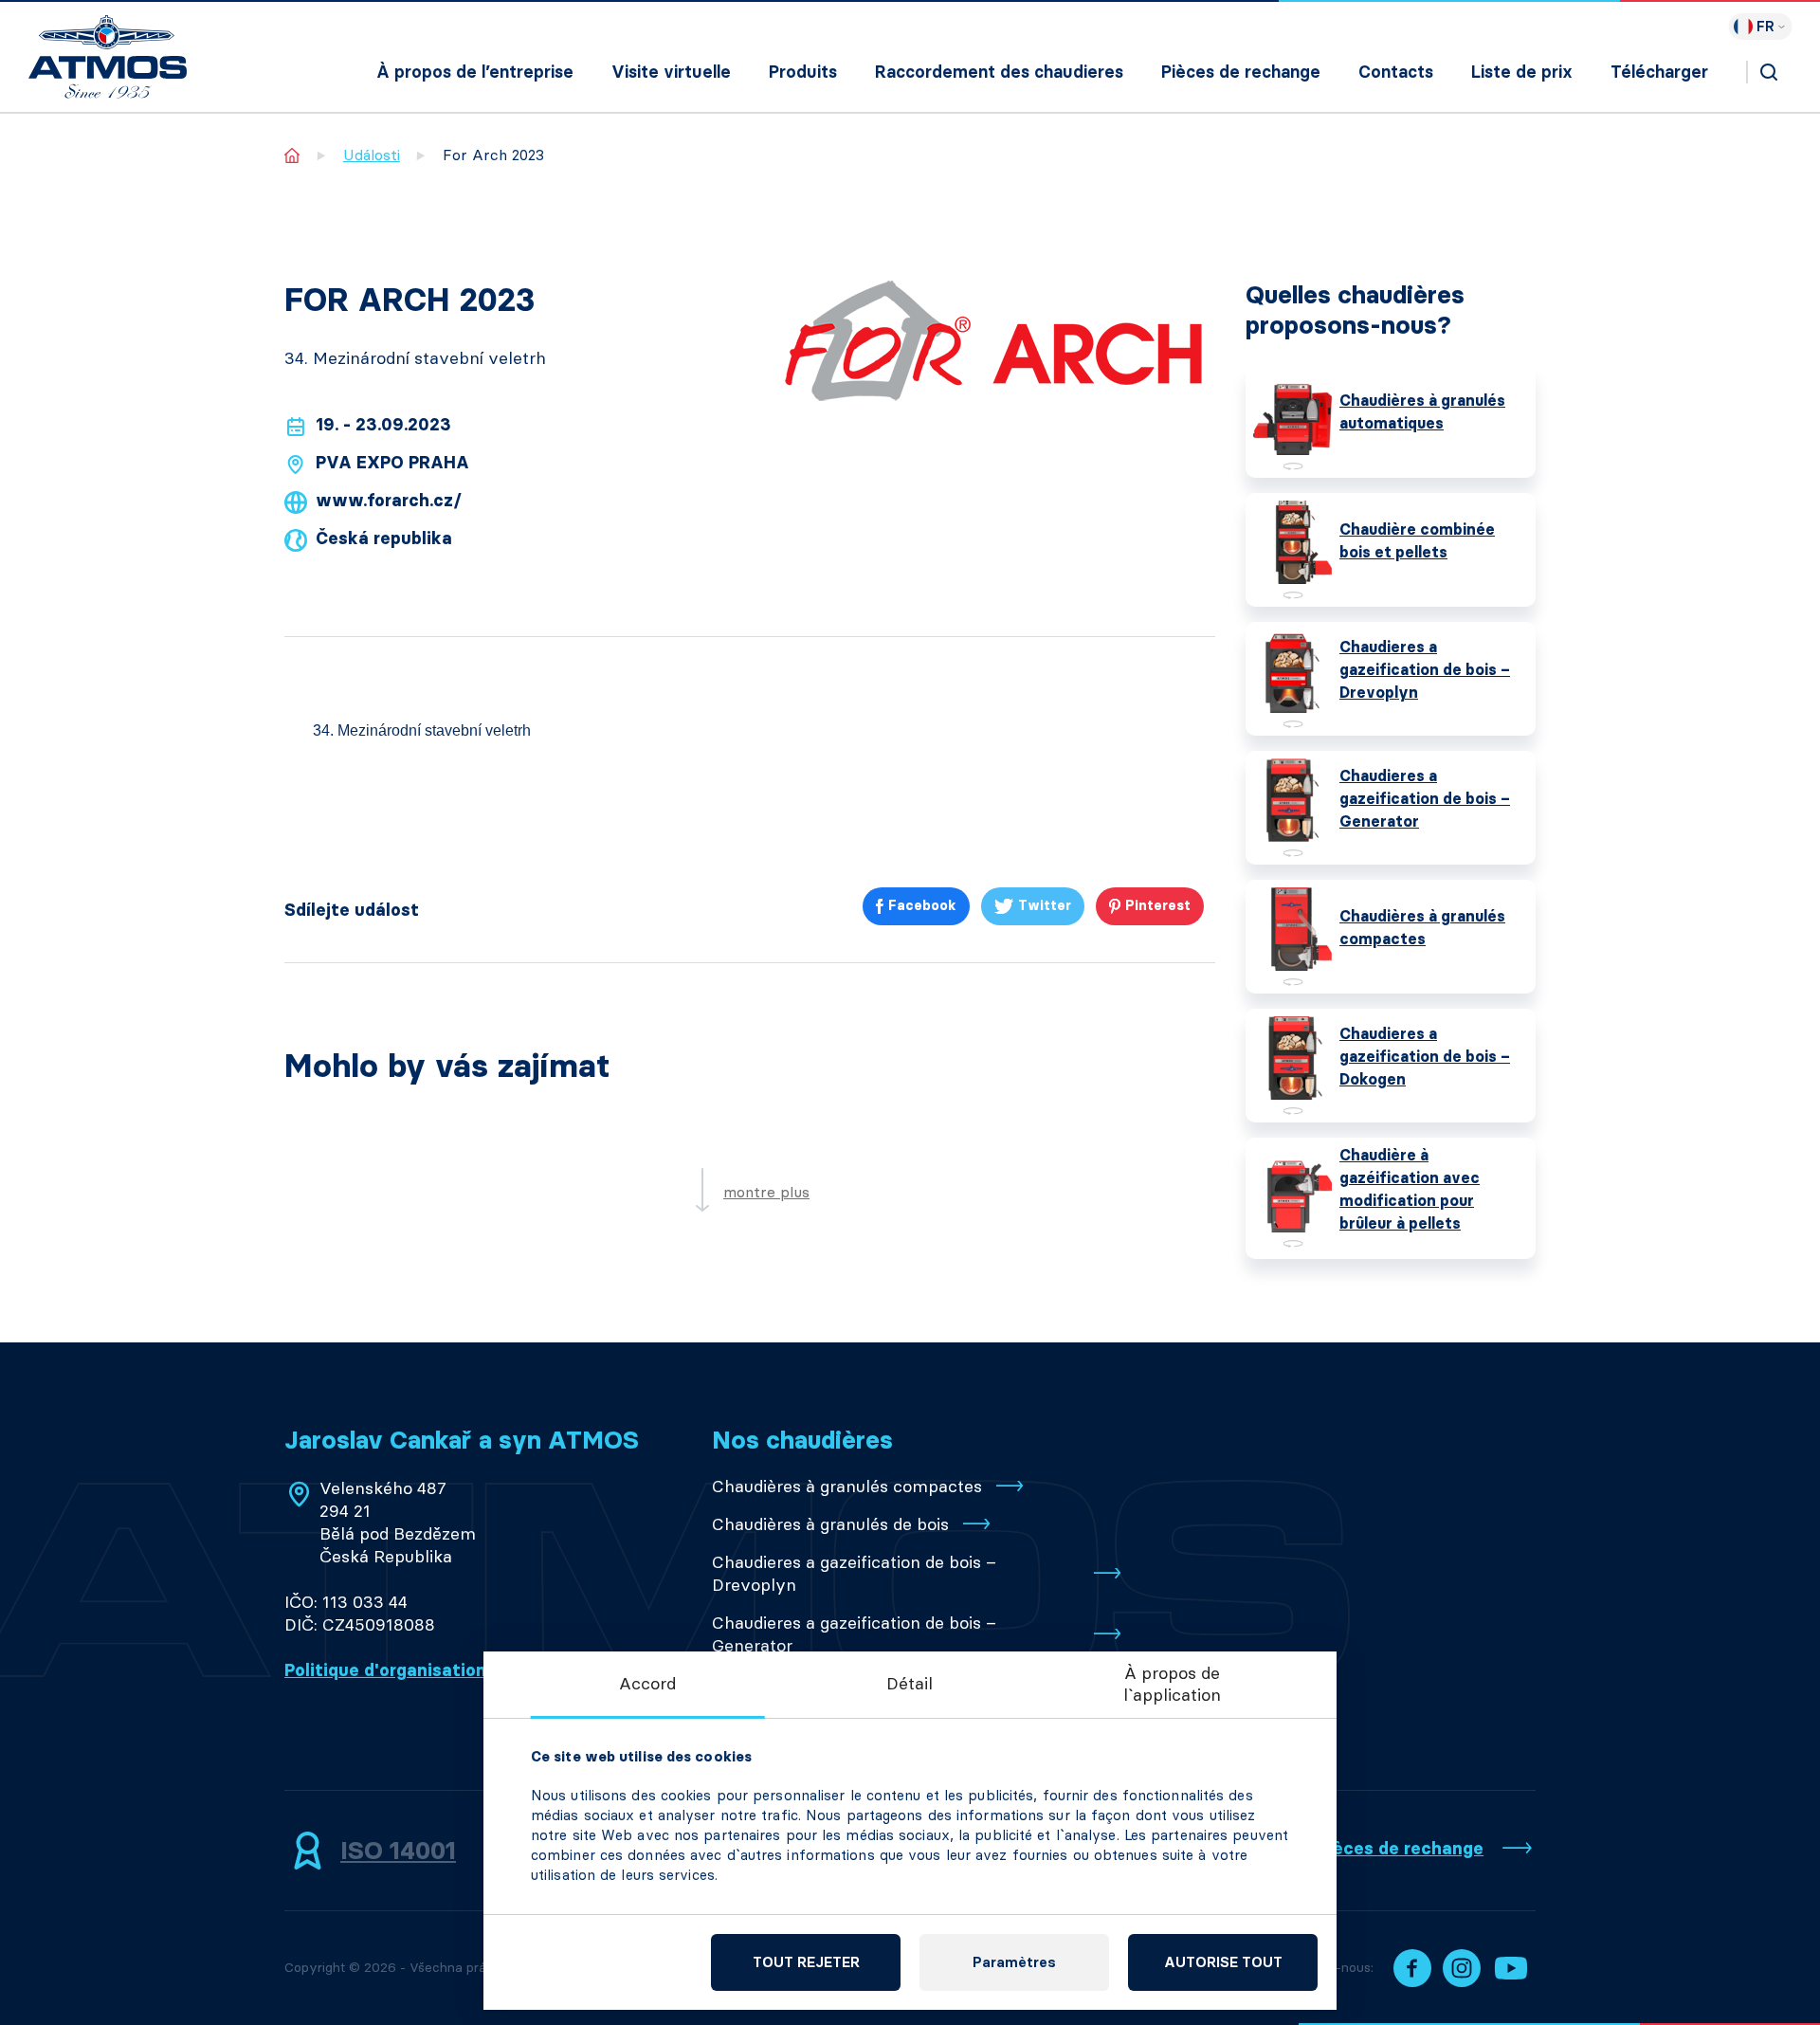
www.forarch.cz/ (389, 501)
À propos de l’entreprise (475, 72)
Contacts (1396, 72)
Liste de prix (1522, 72)
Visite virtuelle (671, 72)
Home (292, 155)
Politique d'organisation (385, 1670)
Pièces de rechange (1241, 72)
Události (372, 155)
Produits (803, 72)
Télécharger (1659, 72)
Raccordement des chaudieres (999, 72)
